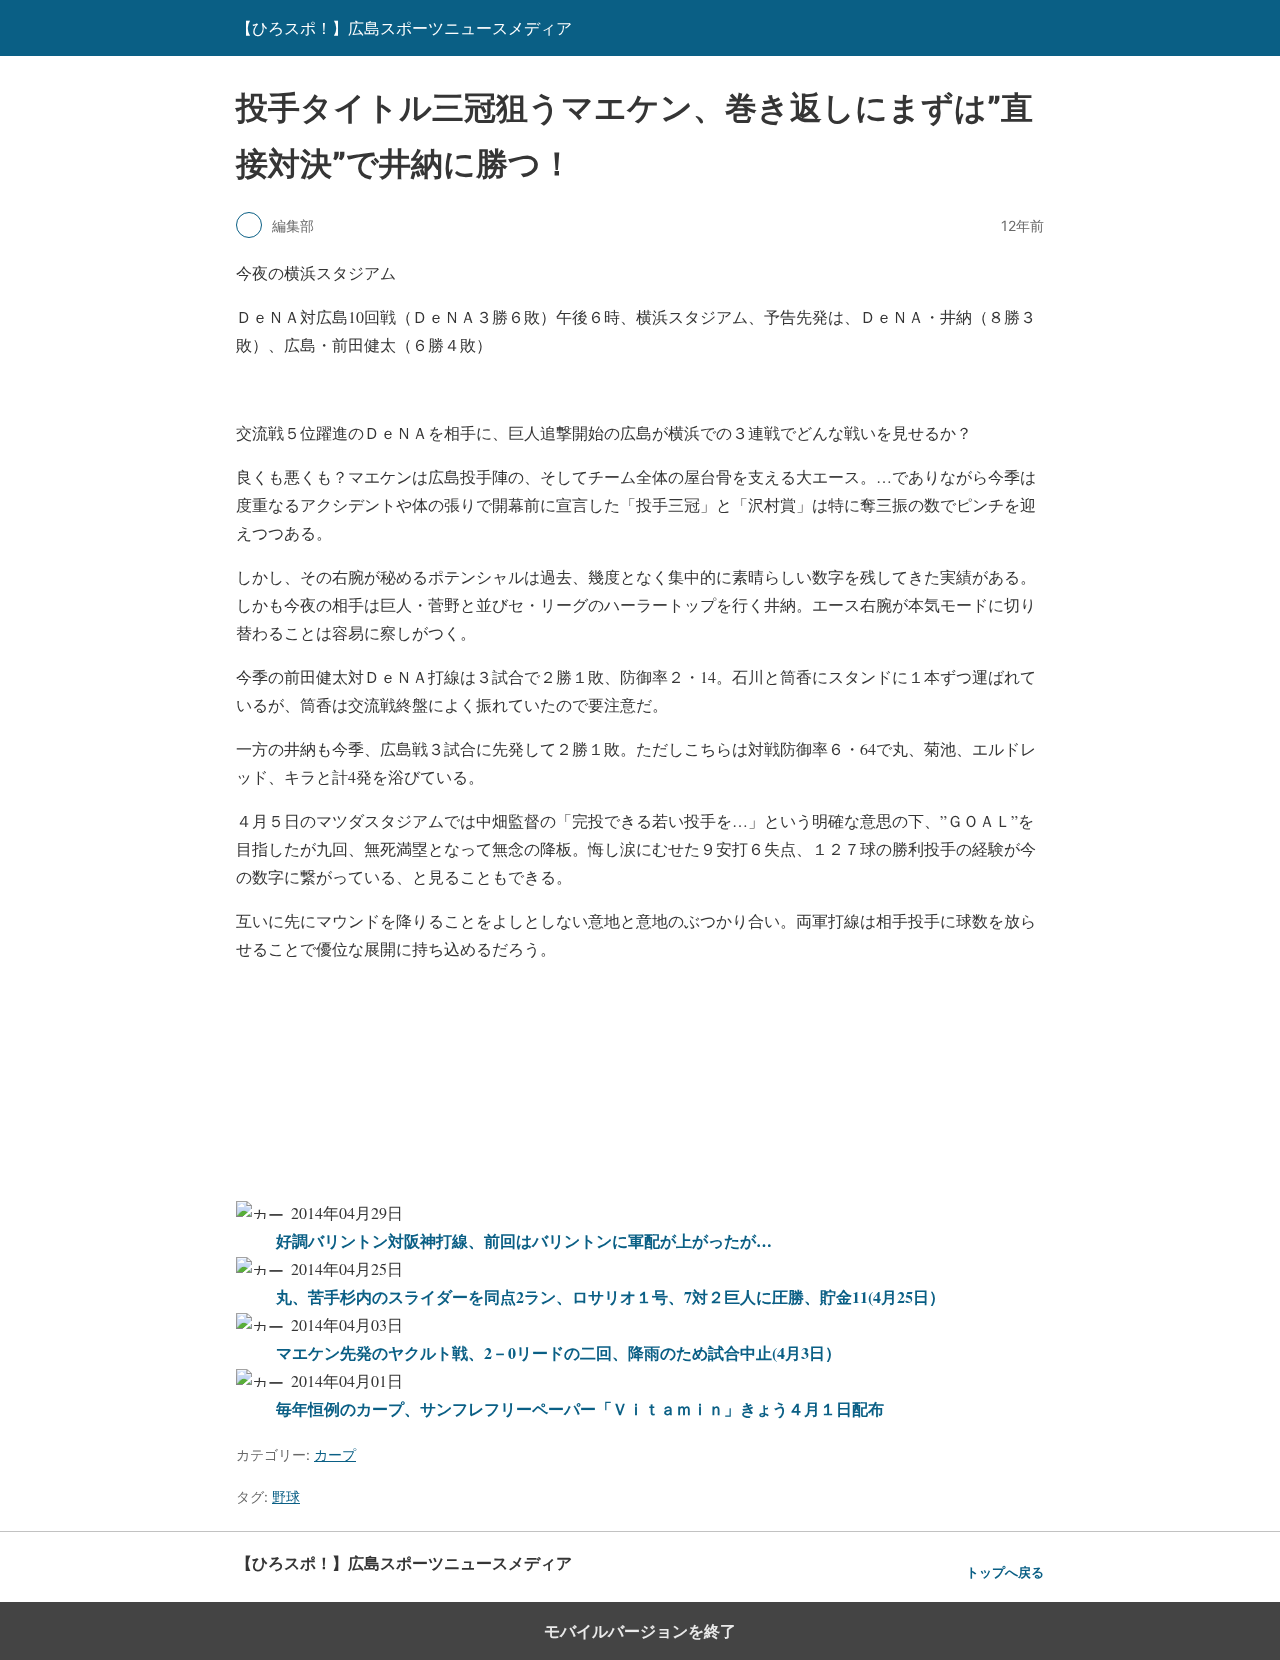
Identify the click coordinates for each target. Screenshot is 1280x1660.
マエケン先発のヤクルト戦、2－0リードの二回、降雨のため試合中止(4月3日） (558, 1352)
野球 (286, 1496)
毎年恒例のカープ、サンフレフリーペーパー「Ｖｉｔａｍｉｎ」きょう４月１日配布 (580, 1408)
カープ (335, 1454)
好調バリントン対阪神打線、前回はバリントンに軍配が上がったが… (524, 1240)
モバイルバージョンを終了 (640, 1631)
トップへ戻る (1005, 1572)
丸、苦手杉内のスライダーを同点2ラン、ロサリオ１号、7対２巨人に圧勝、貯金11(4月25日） (610, 1296)
